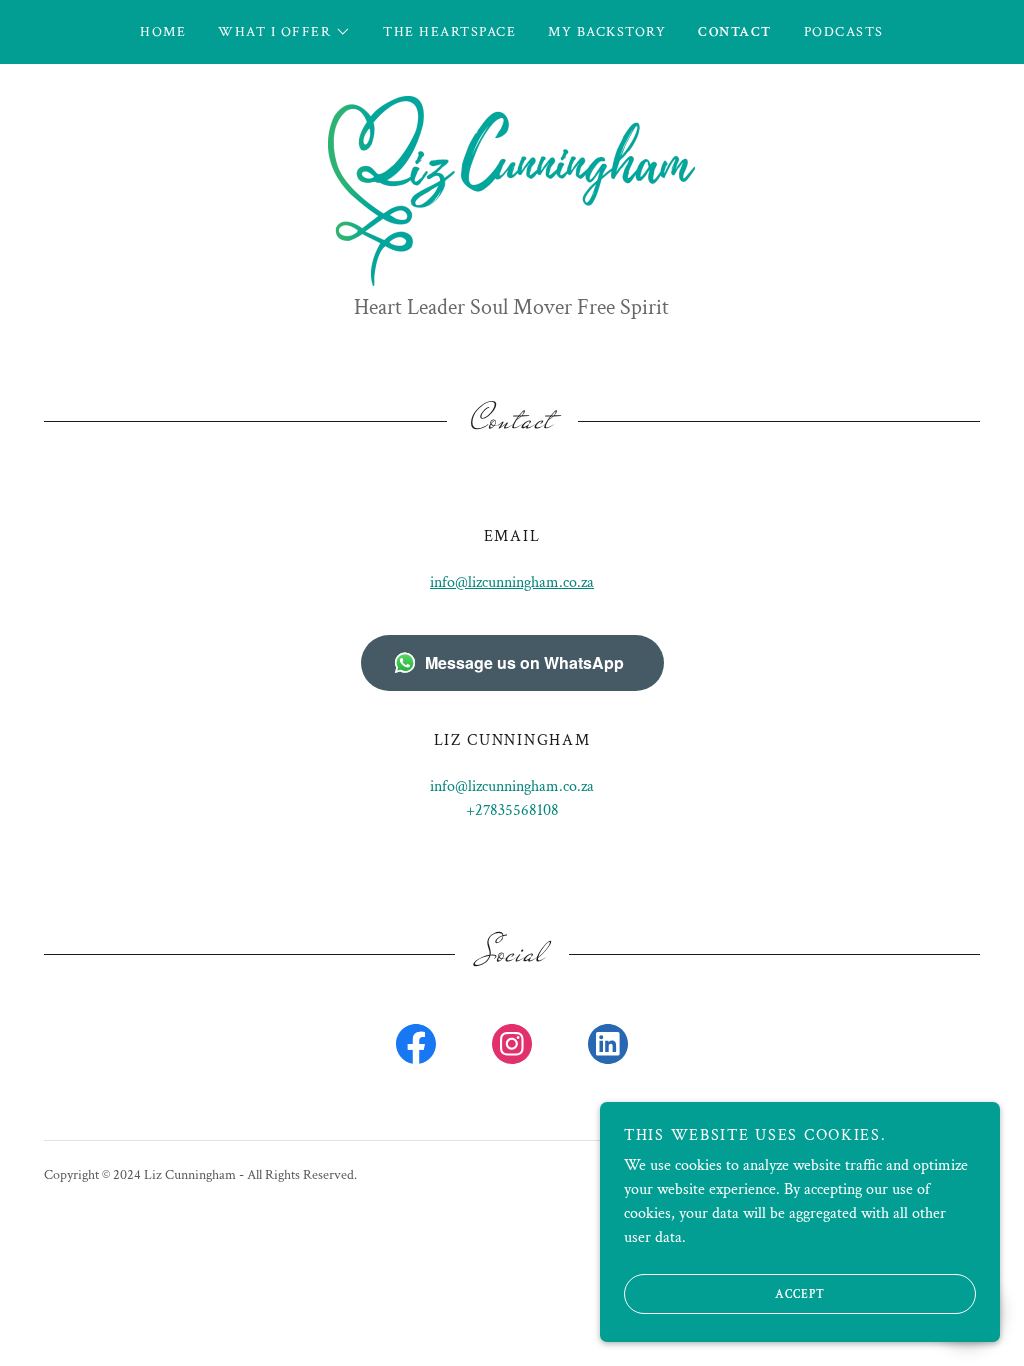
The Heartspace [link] (449, 32)
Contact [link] (735, 32)
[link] (511, 189)
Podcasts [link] (844, 32)
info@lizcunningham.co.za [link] (512, 786)
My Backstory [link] (607, 32)
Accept (800, 1294)
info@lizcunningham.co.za (512, 582)
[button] (284, 32)
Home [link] (163, 32)
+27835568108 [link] (512, 810)
